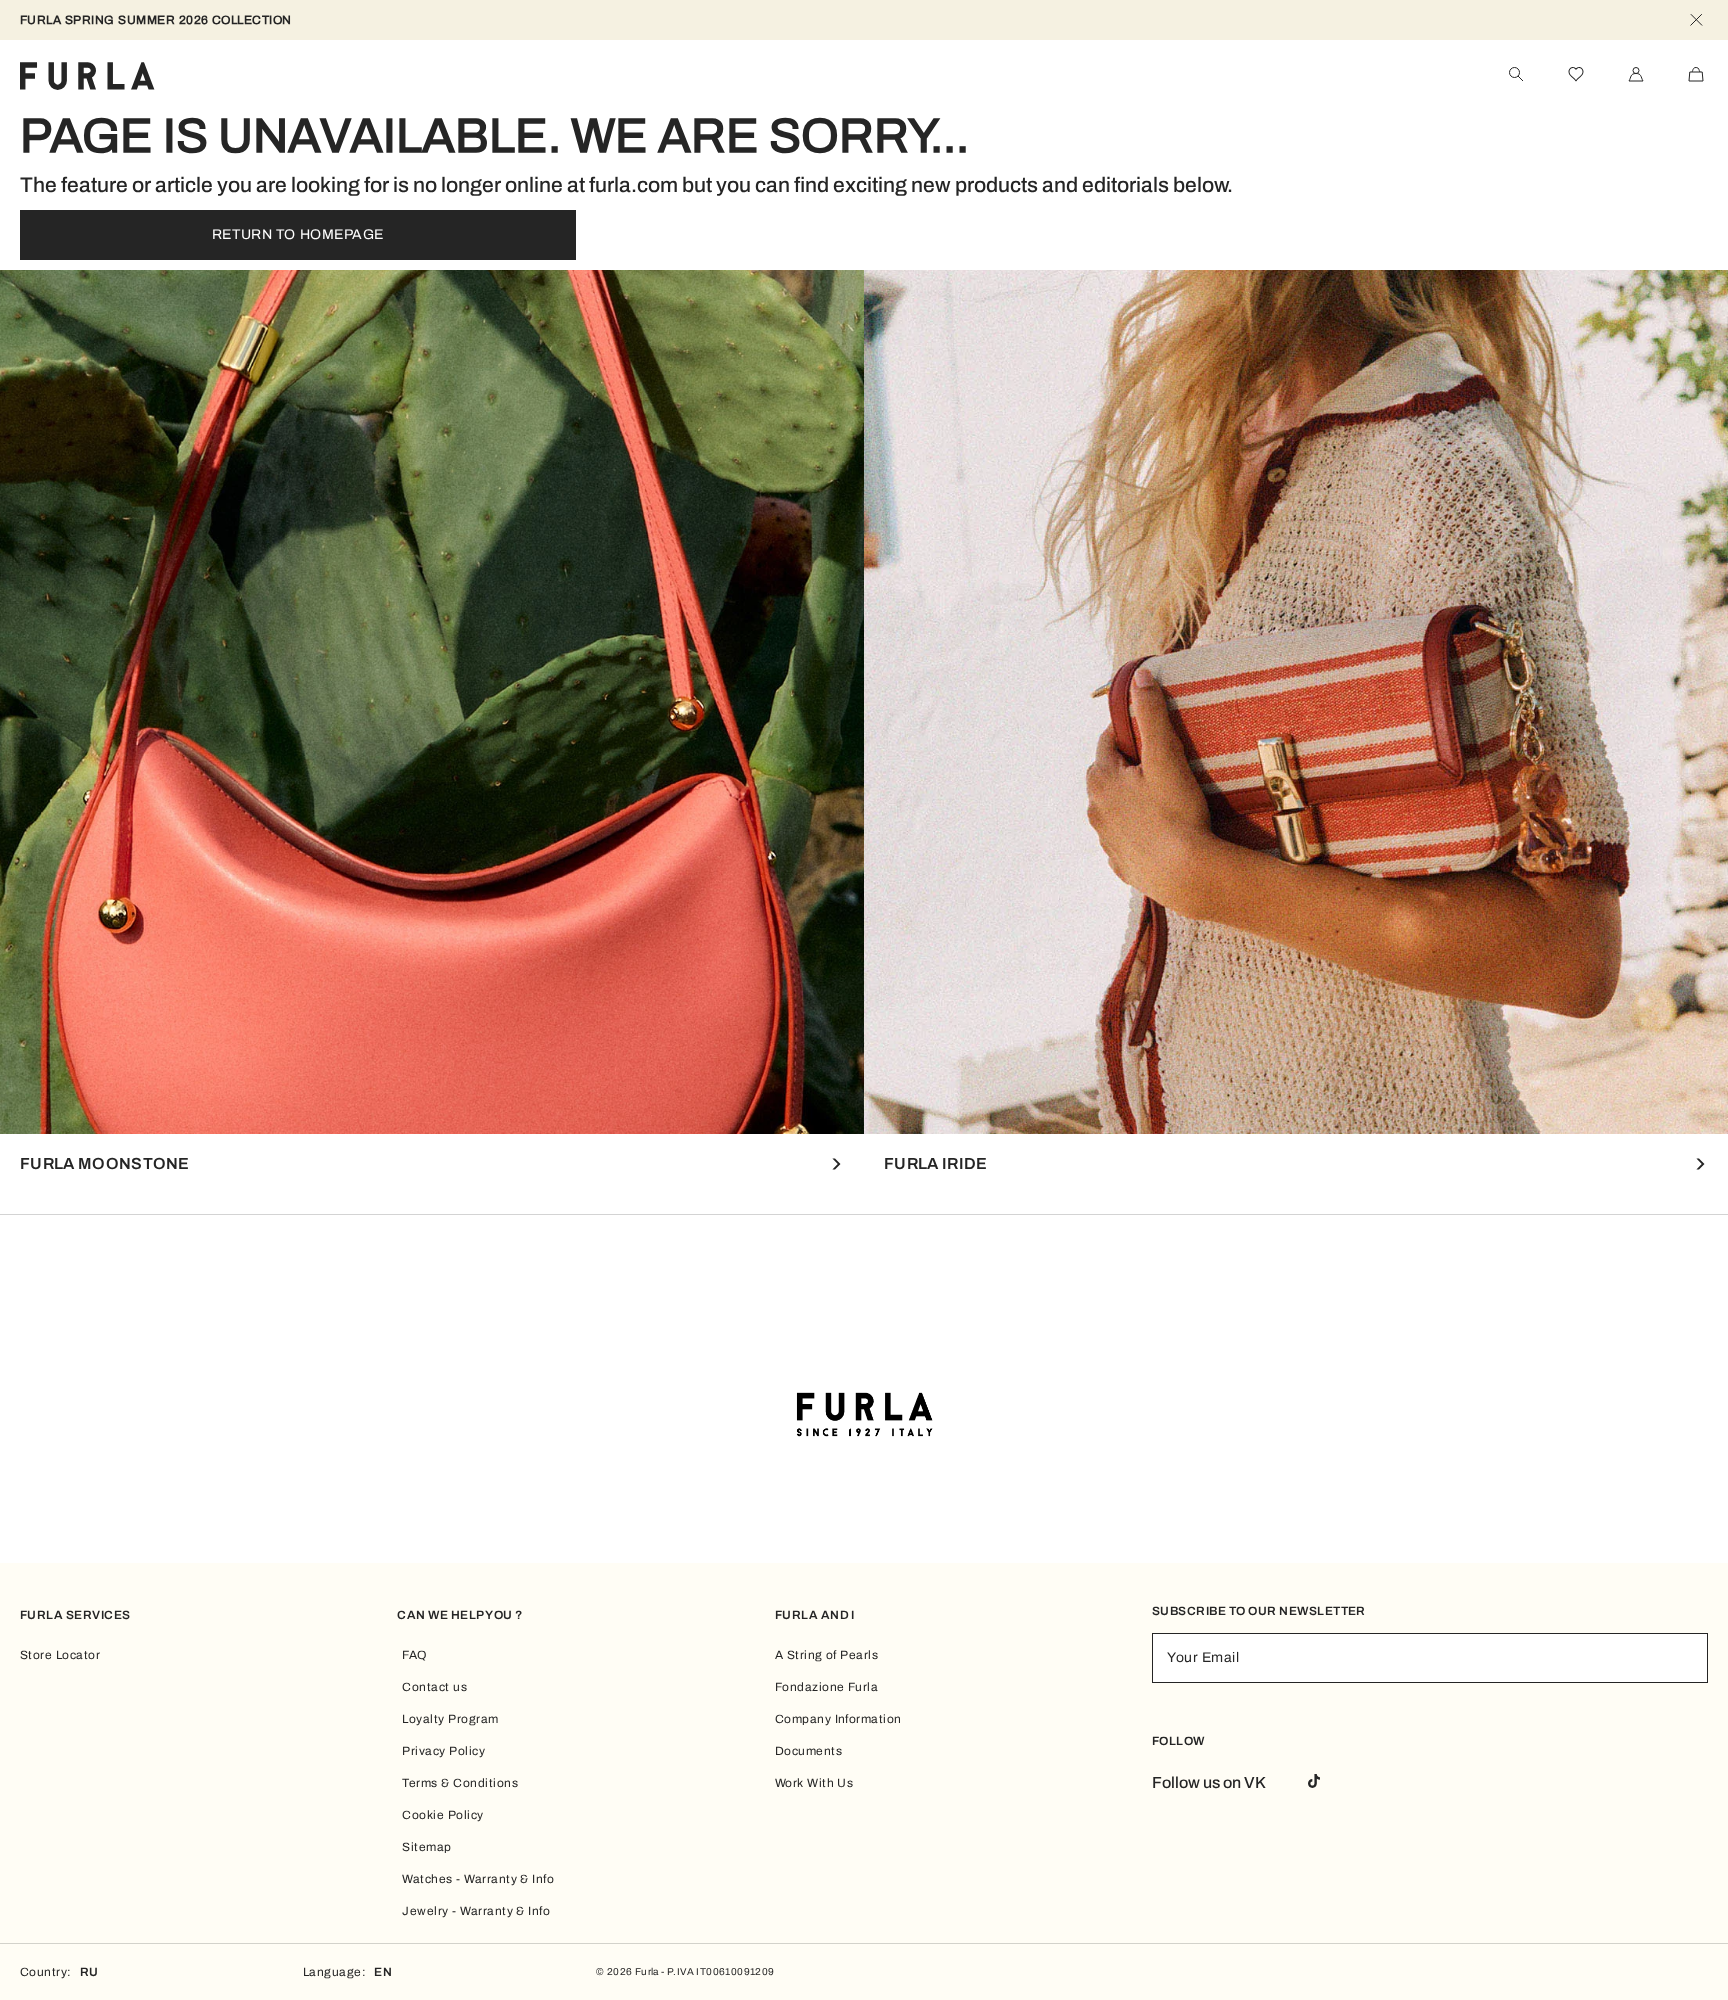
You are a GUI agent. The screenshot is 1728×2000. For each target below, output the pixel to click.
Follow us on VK (1209, 1782)
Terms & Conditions (460, 1783)
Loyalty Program (450, 1719)
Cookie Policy (442, 1815)
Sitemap (426, 1847)
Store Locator (60, 1655)
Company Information (838, 1719)
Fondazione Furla (827, 1687)
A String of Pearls (827, 1655)
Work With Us (814, 1783)
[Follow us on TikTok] (1314, 1782)
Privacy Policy (443, 1751)
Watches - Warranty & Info (478, 1879)
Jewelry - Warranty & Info (476, 1911)
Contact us (434, 1687)
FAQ (414, 1655)
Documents (808, 1751)
